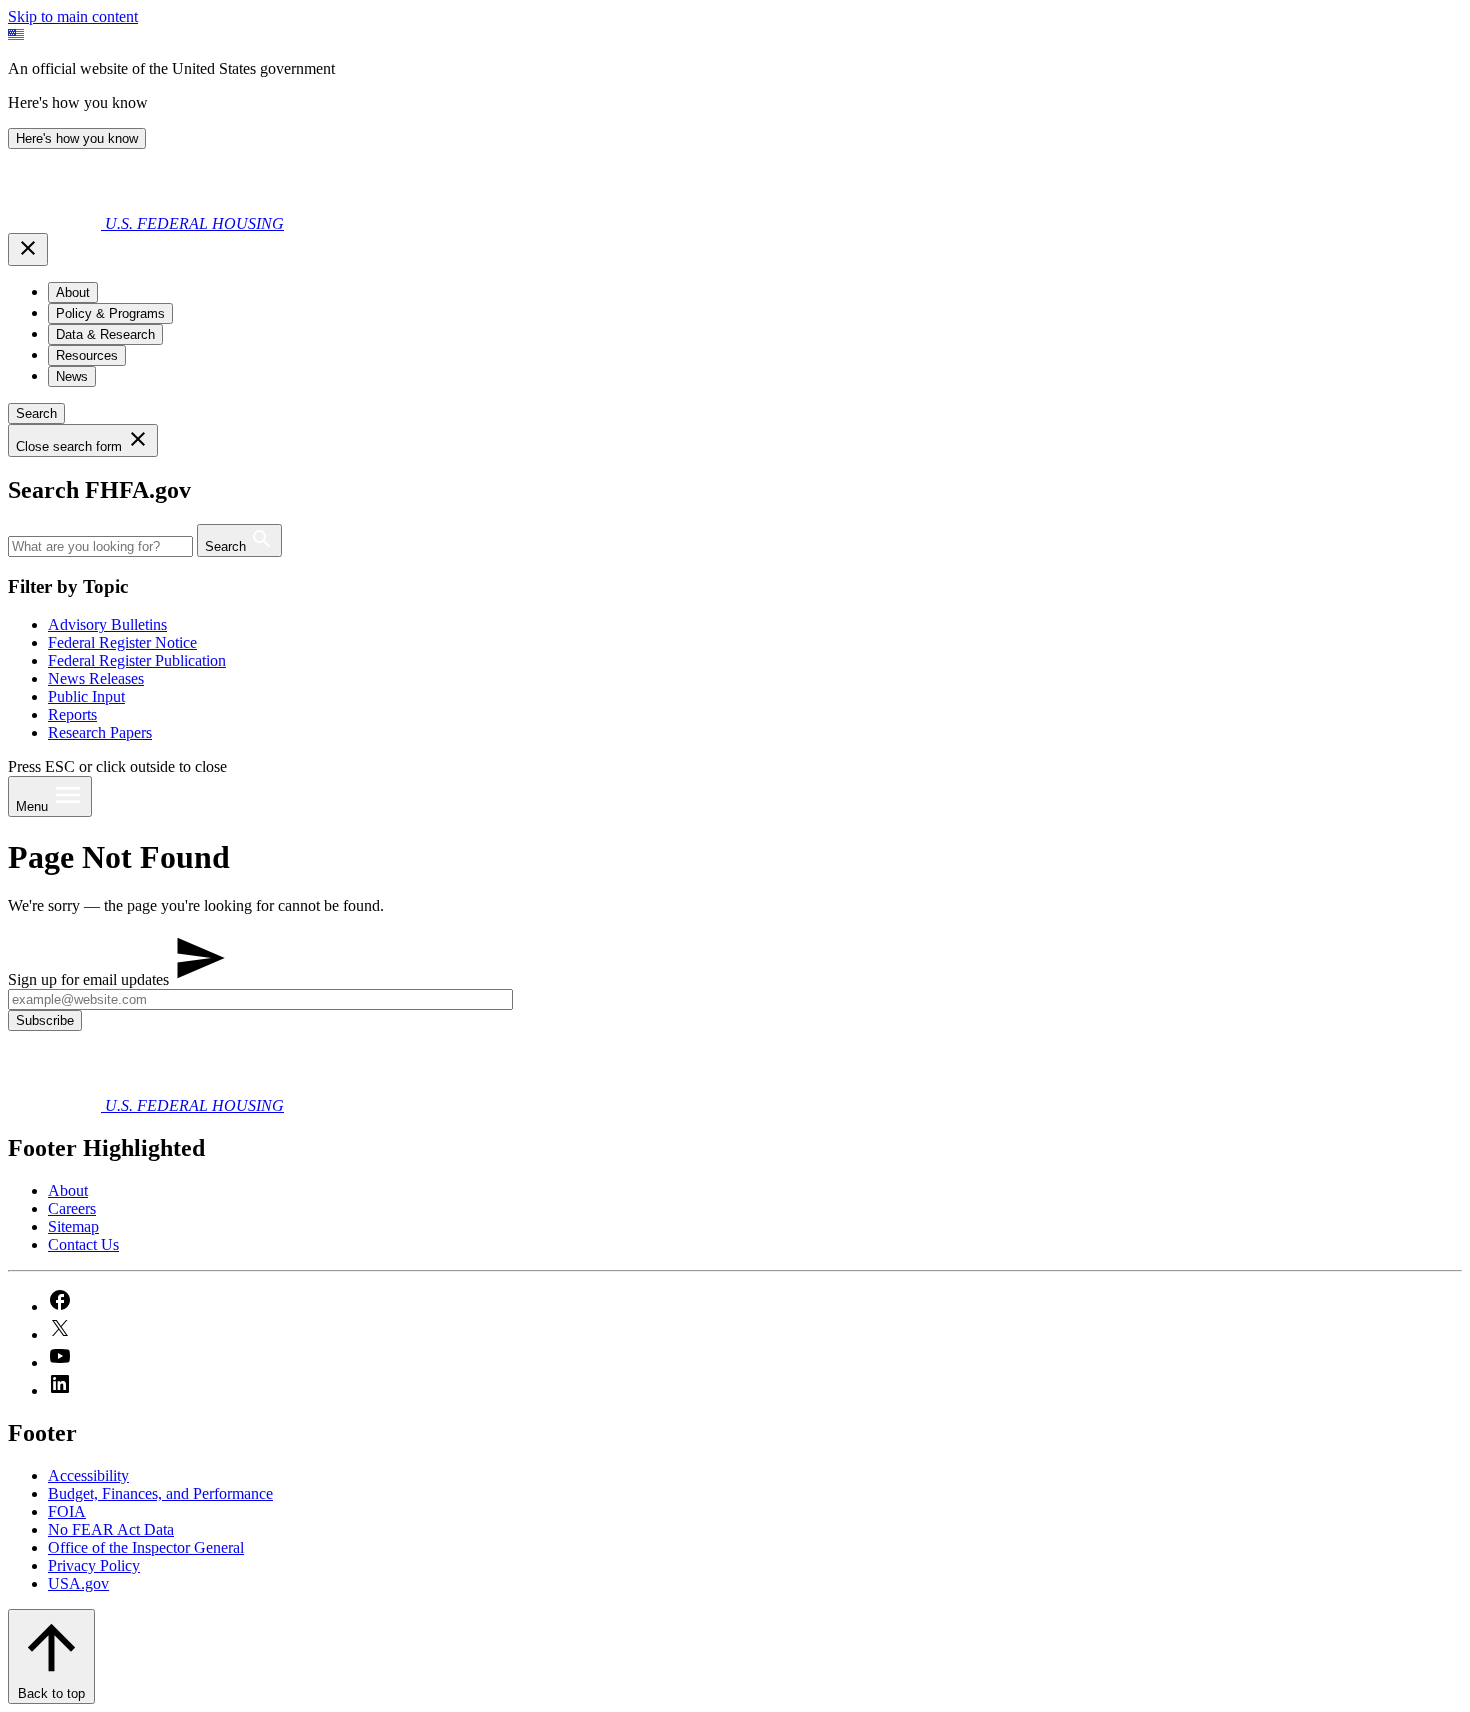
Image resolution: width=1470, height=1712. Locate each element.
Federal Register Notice (122, 642)
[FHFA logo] (56, 223)
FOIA (67, 1511)
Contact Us (83, 1244)
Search (36, 413)
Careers (72, 1208)
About (68, 1190)
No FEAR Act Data (111, 1529)
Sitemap (73, 1226)
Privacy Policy (94, 1565)
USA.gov (78, 1583)
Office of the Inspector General (146, 1547)
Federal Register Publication (137, 660)
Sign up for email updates (90, 979)
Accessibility (88, 1475)
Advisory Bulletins (107, 624)
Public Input (86, 696)
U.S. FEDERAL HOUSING (194, 223)
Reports (72, 714)
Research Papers (100, 732)
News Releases (96, 678)
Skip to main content (73, 16)
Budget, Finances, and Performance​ (160, 1493)
